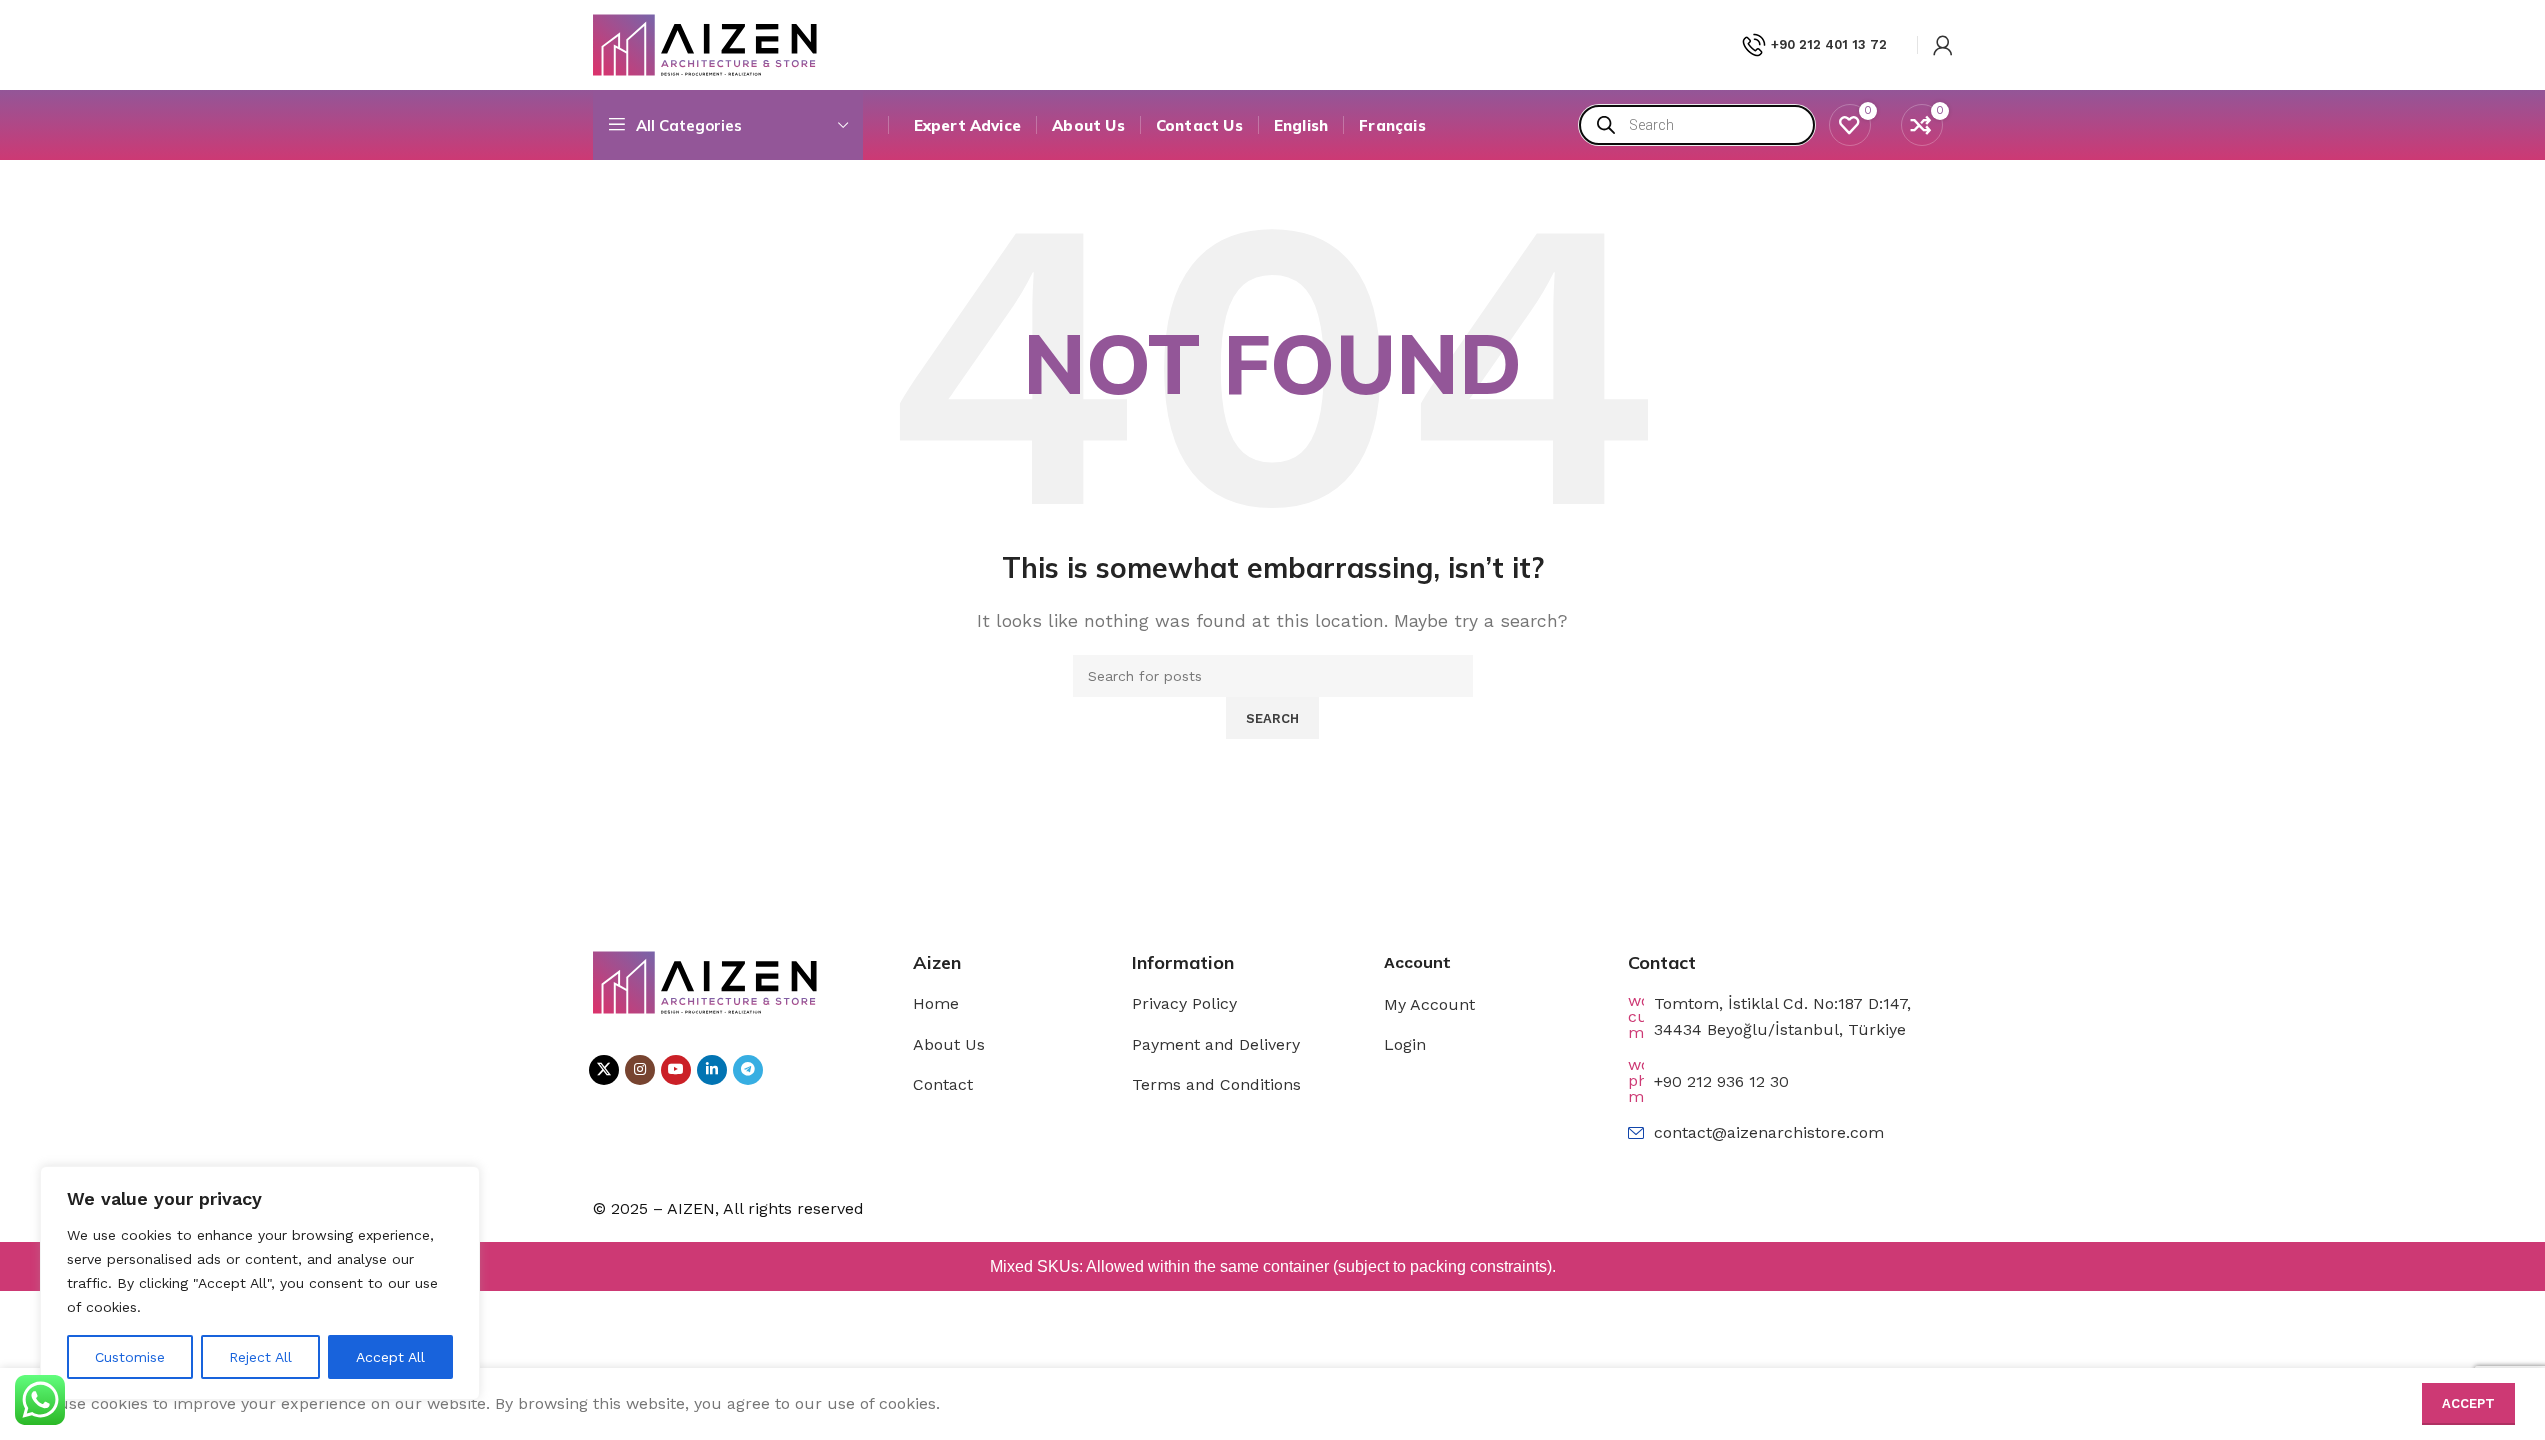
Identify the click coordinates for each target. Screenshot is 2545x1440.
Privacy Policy (1184, 1003)
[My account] (1943, 45)
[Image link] (705, 980)
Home (936, 1003)
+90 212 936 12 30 (1721, 1081)
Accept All (390, 1357)
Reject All (260, 1357)
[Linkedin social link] (712, 1070)
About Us (949, 1044)
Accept (2468, 1403)
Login (1405, 1044)
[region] (260, 1283)
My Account (1429, 1004)
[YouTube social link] (676, 1070)
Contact (943, 1084)
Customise (130, 1357)
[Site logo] (705, 43)
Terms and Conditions (1216, 1084)
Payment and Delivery (1216, 1044)
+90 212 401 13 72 (1829, 44)
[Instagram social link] (640, 1070)
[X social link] (604, 1070)
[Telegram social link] (748, 1070)
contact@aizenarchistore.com (1769, 1132)
